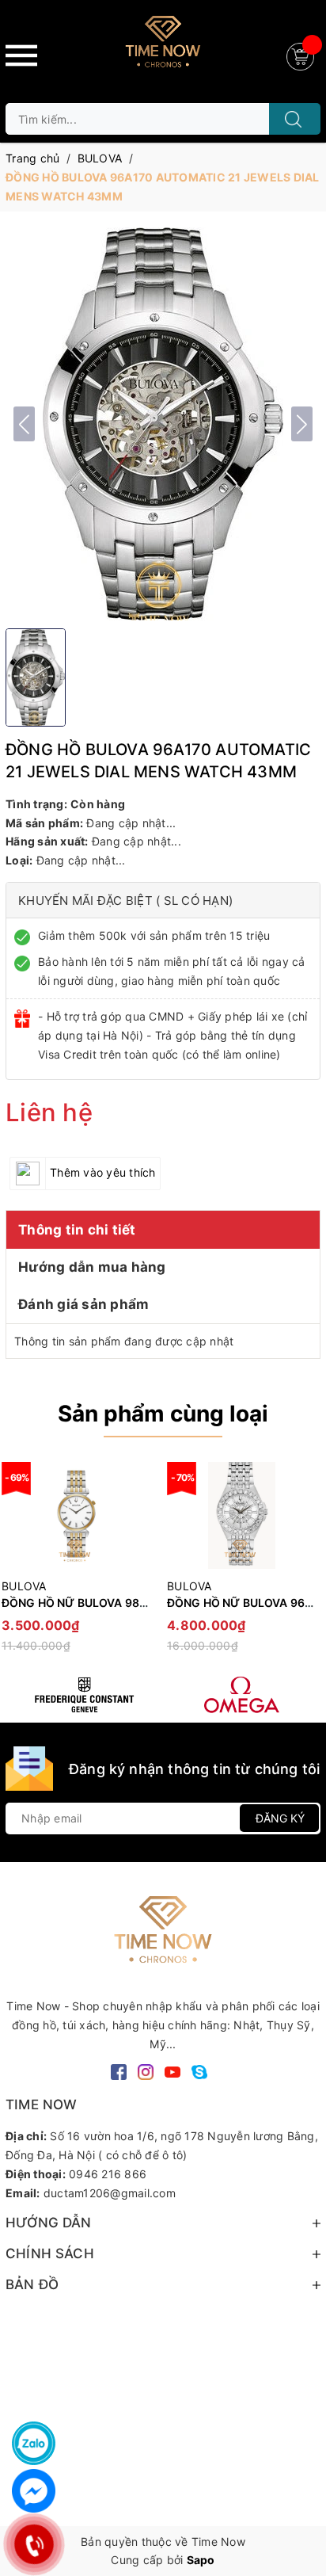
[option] (242, 1565)
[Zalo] (34, 2443)
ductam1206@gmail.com (110, 2193)
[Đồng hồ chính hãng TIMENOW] (84, 1695)
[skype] (199, 2071)
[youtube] (172, 2071)
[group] (163, 424)
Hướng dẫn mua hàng (92, 1267)
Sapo (201, 2560)
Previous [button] (17, 1564)
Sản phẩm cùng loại (163, 1414)
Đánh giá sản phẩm (83, 1304)
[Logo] (163, 48)
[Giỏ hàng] (302, 55)
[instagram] (146, 2071)
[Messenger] (34, 2491)
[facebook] (119, 2071)
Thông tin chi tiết (77, 1230)
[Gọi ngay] (34, 2544)
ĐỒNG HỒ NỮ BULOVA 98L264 (84, 1603)
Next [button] (309, 1564)
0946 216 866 (108, 2174)
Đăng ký (280, 1818)
